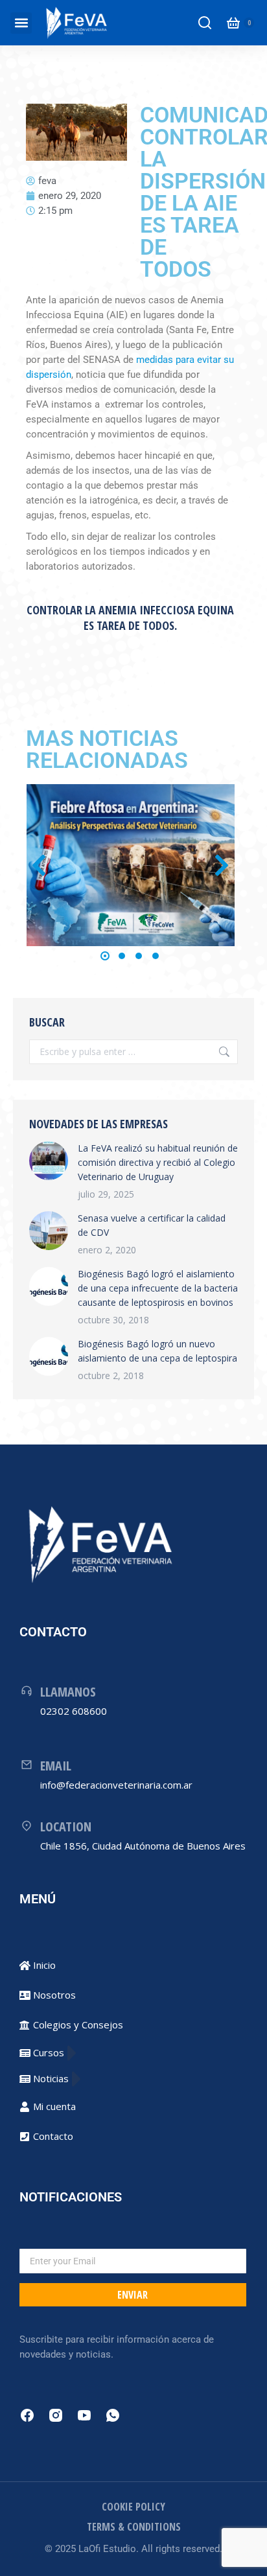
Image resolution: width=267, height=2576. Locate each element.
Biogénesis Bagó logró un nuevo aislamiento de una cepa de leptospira (157, 1351)
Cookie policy (133, 2507)
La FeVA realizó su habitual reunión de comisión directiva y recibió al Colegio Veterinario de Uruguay (158, 1162)
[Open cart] (233, 23)
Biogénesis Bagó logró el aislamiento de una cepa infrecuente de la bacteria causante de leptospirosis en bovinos (158, 1288)
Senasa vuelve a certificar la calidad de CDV (152, 1225)
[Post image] (131, 865)
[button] (21, 23)
